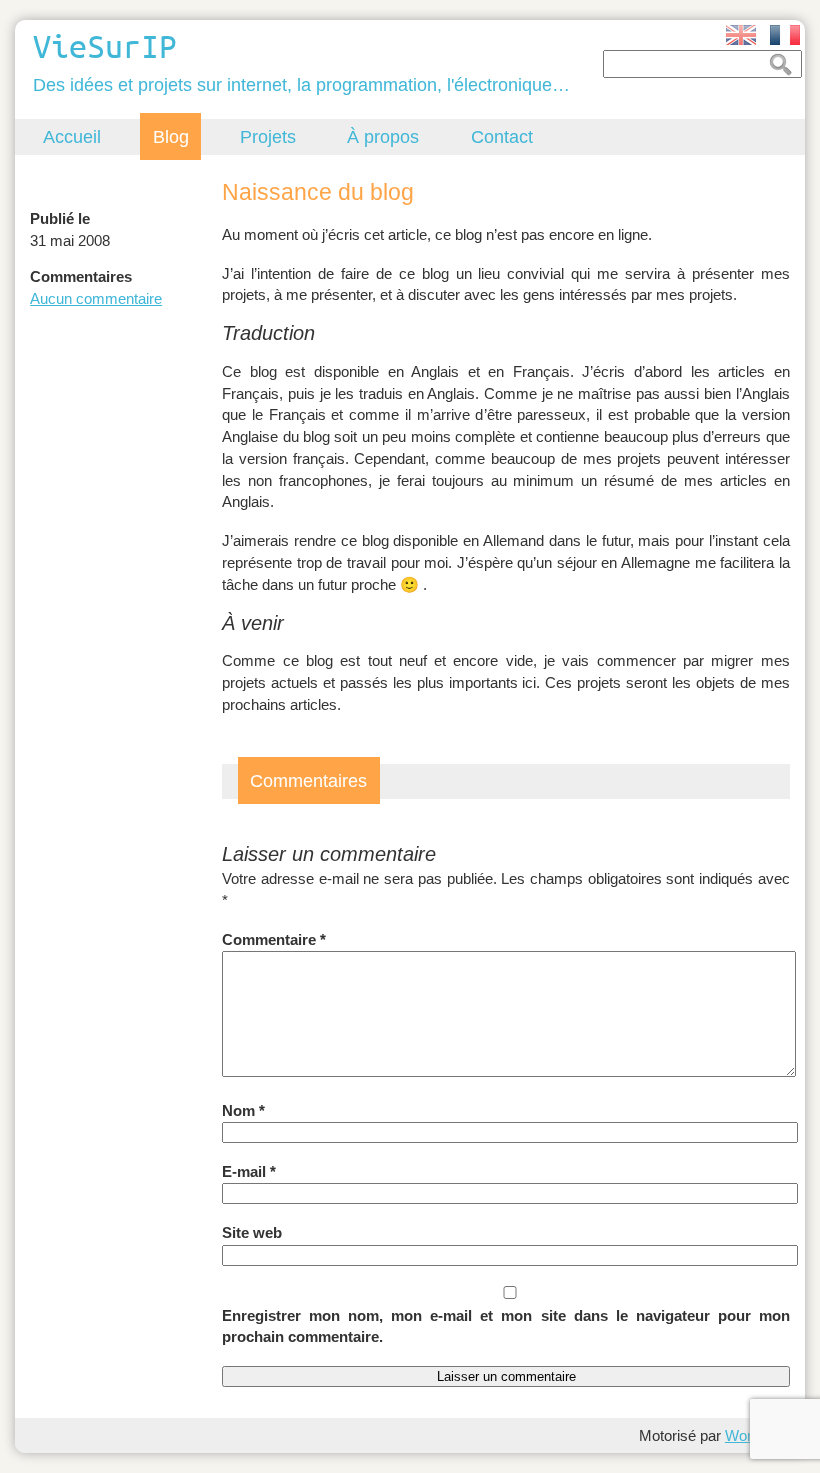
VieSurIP (105, 45)
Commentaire (274, 939)
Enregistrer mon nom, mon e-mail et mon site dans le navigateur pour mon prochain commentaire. (506, 1326)
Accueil (72, 136)
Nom (243, 1110)
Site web (252, 1232)
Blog (171, 136)
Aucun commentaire (96, 298)
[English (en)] (741, 35)
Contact (502, 136)
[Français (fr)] (785, 35)
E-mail (249, 1171)
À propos (383, 136)
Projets (268, 136)
